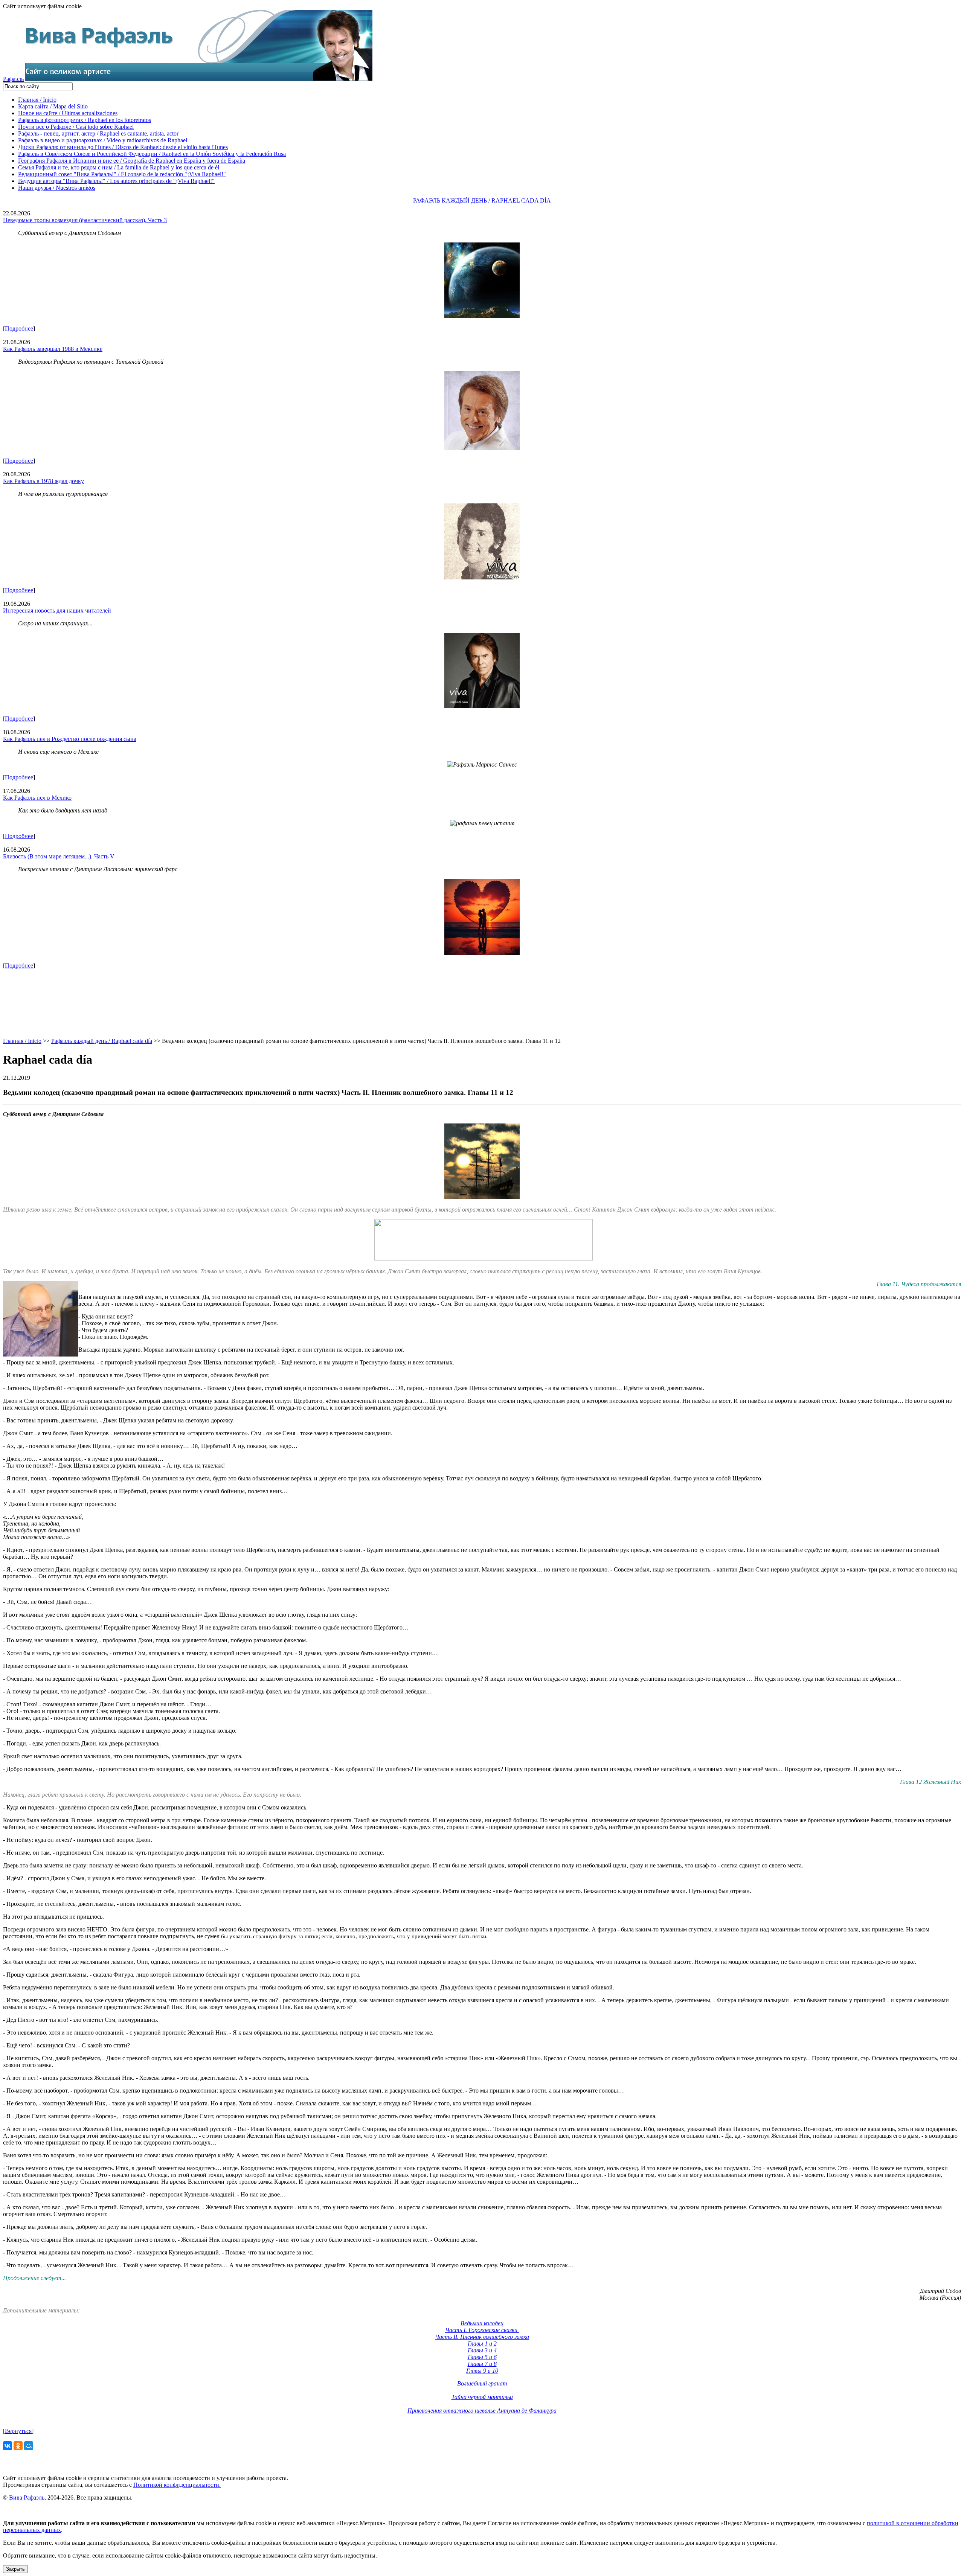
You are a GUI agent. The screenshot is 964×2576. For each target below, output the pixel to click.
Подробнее (19, 328)
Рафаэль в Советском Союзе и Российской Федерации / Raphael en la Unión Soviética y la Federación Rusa (152, 154)
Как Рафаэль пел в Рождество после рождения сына (70, 739)
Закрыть (15, 2569)
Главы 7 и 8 (482, 2364)
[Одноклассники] (18, 2446)
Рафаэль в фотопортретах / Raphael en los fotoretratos (85, 120)
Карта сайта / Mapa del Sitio (53, 106)
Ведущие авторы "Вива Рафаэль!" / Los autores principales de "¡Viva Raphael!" (116, 181)
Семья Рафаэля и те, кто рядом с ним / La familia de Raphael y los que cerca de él (119, 167)
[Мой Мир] (29, 2446)
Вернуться (18, 2431)
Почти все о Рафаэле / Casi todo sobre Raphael (76, 127)
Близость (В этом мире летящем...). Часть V (59, 856)
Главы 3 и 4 (482, 2350)
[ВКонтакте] (8, 2446)
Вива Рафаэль (27, 2498)
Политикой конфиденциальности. (177, 2485)
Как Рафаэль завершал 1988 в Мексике (53, 349)
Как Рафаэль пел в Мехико (37, 798)
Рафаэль (13, 79)
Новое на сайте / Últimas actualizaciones (68, 113)
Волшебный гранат (482, 2383)
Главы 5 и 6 (482, 2357)
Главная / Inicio (37, 100)
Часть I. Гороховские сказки (482, 2330)
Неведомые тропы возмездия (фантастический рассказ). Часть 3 (85, 220)
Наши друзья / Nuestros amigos (57, 188)
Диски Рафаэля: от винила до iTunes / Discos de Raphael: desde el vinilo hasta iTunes (123, 147)
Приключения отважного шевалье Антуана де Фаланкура (482, 2411)
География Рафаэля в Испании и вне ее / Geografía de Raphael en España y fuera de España (132, 161)
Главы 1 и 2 (482, 2344)
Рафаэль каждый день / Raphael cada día (102, 1041)
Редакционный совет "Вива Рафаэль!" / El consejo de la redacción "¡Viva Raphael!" (122, 174)
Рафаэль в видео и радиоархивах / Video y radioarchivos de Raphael (103, 140)
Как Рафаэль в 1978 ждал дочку (43, 481)
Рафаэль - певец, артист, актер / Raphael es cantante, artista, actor (98, 133)
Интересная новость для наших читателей (57, 610)
